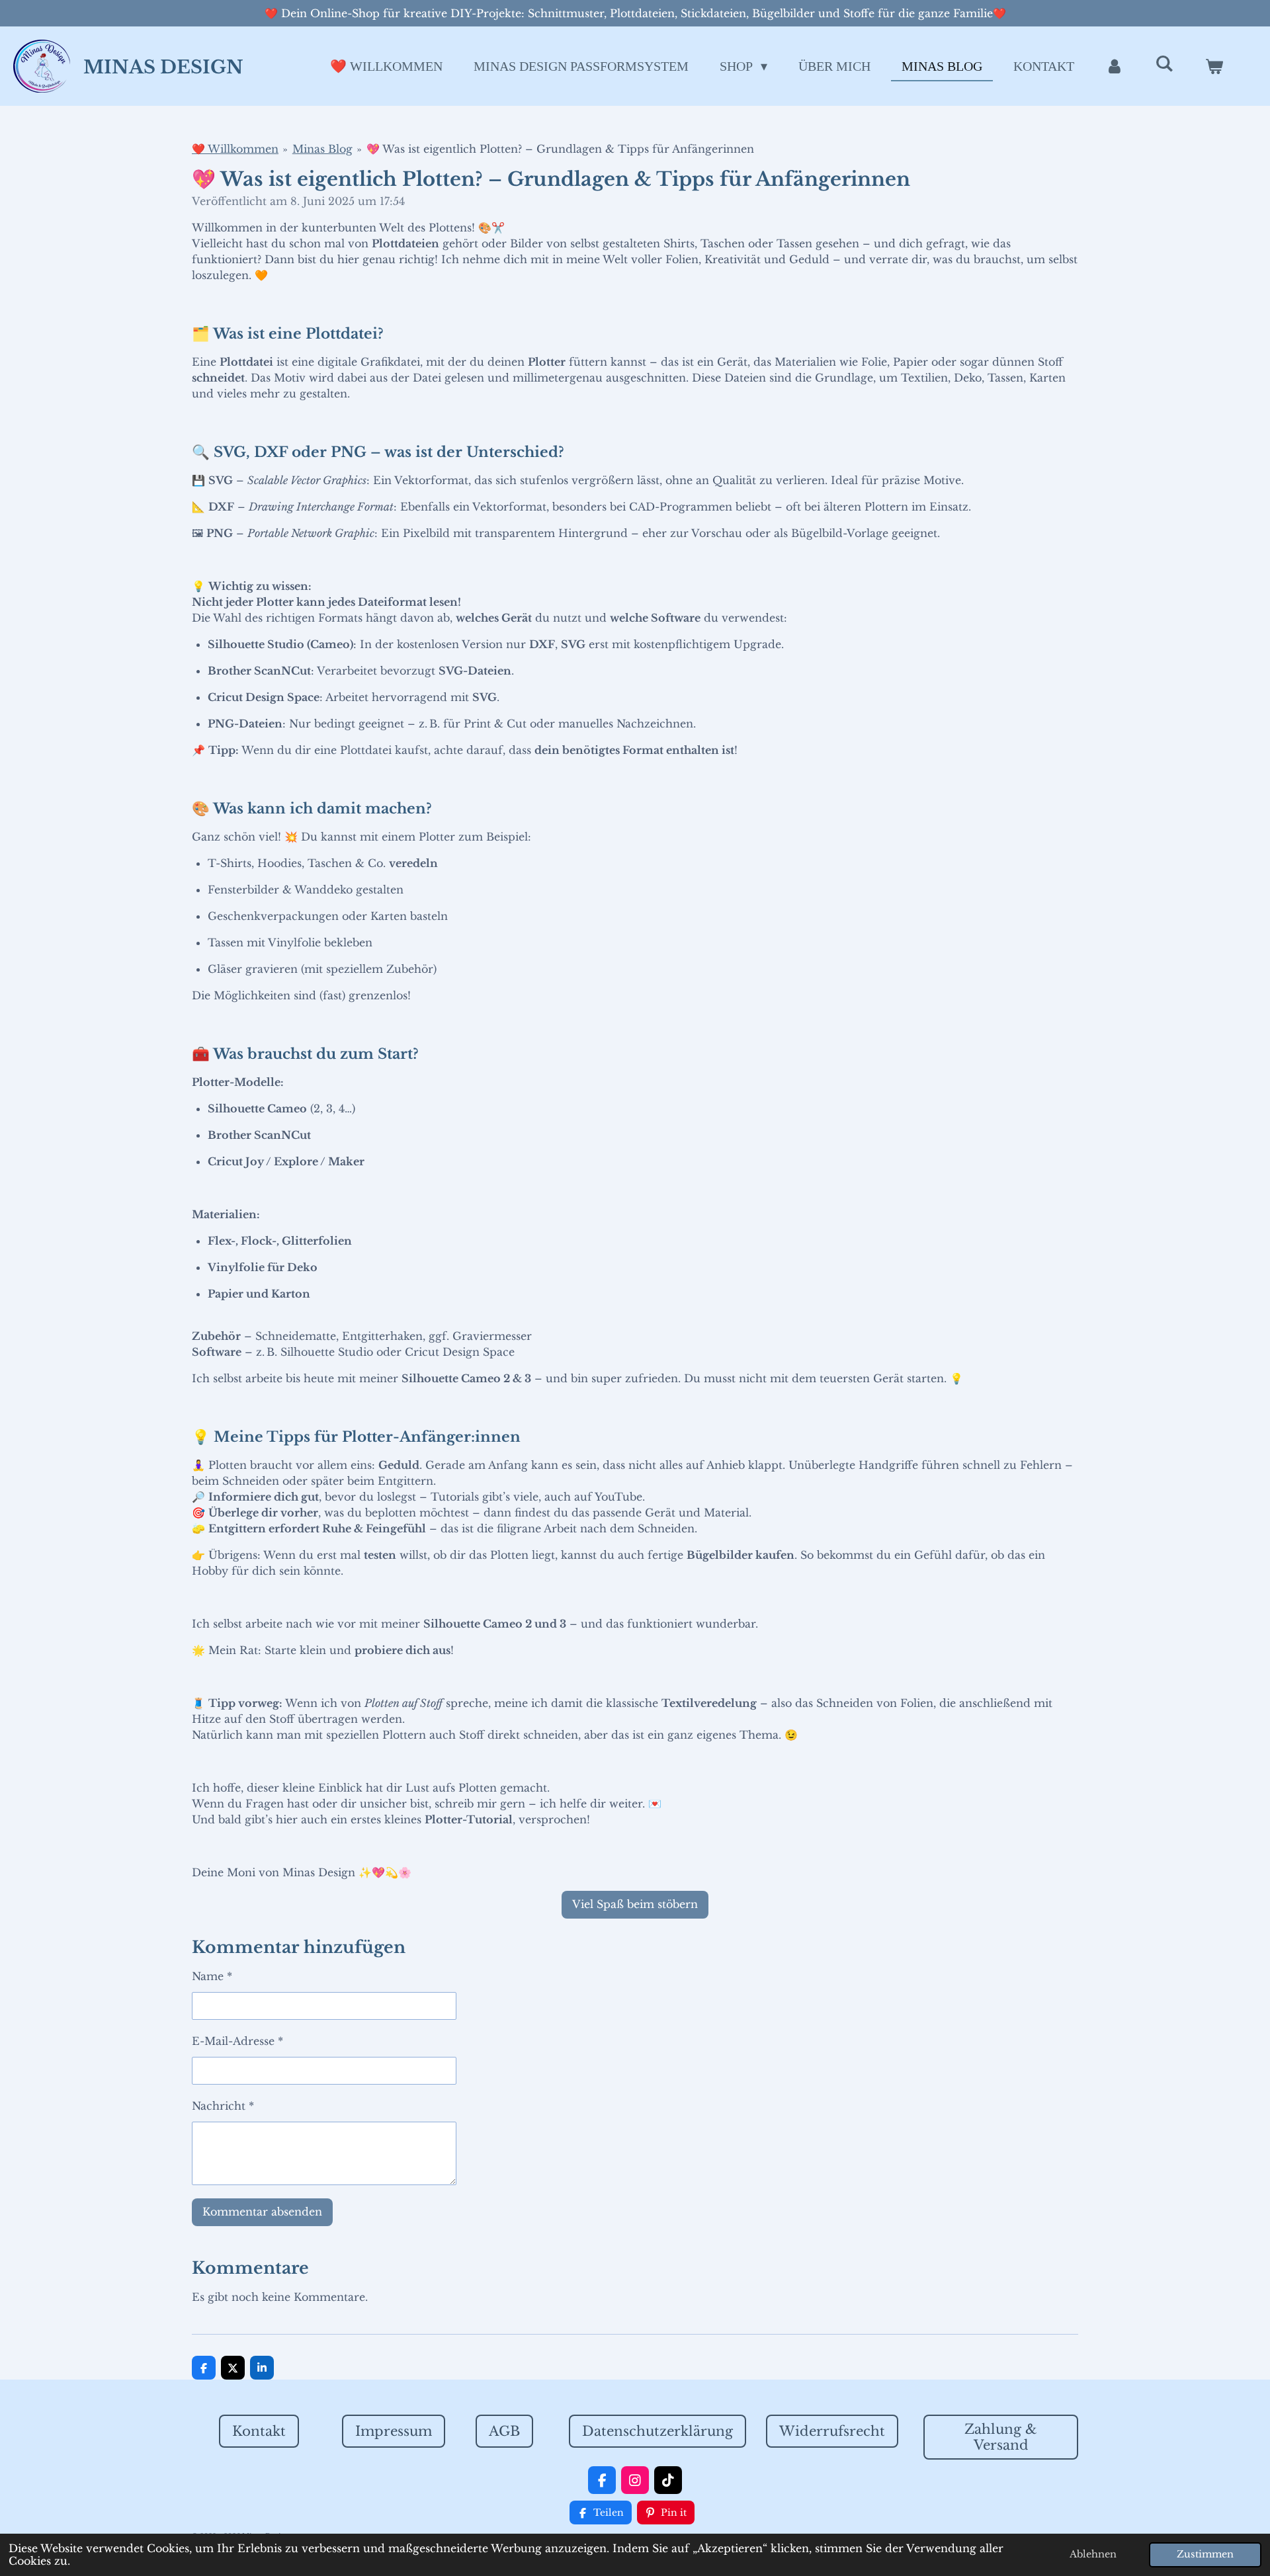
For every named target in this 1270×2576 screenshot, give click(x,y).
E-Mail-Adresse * (237, 2041)
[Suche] (1164, 64)
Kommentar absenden (262, 2212)
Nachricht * (223, 2106)
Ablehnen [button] (1093, 2554)
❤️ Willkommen (235, 149)
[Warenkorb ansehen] (1214, 66)
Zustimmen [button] (1205, 2554)
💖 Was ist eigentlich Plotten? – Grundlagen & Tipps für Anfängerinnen (560, 149)
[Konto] (1115, 66)
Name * (212, 1976)
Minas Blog (322, 149)
